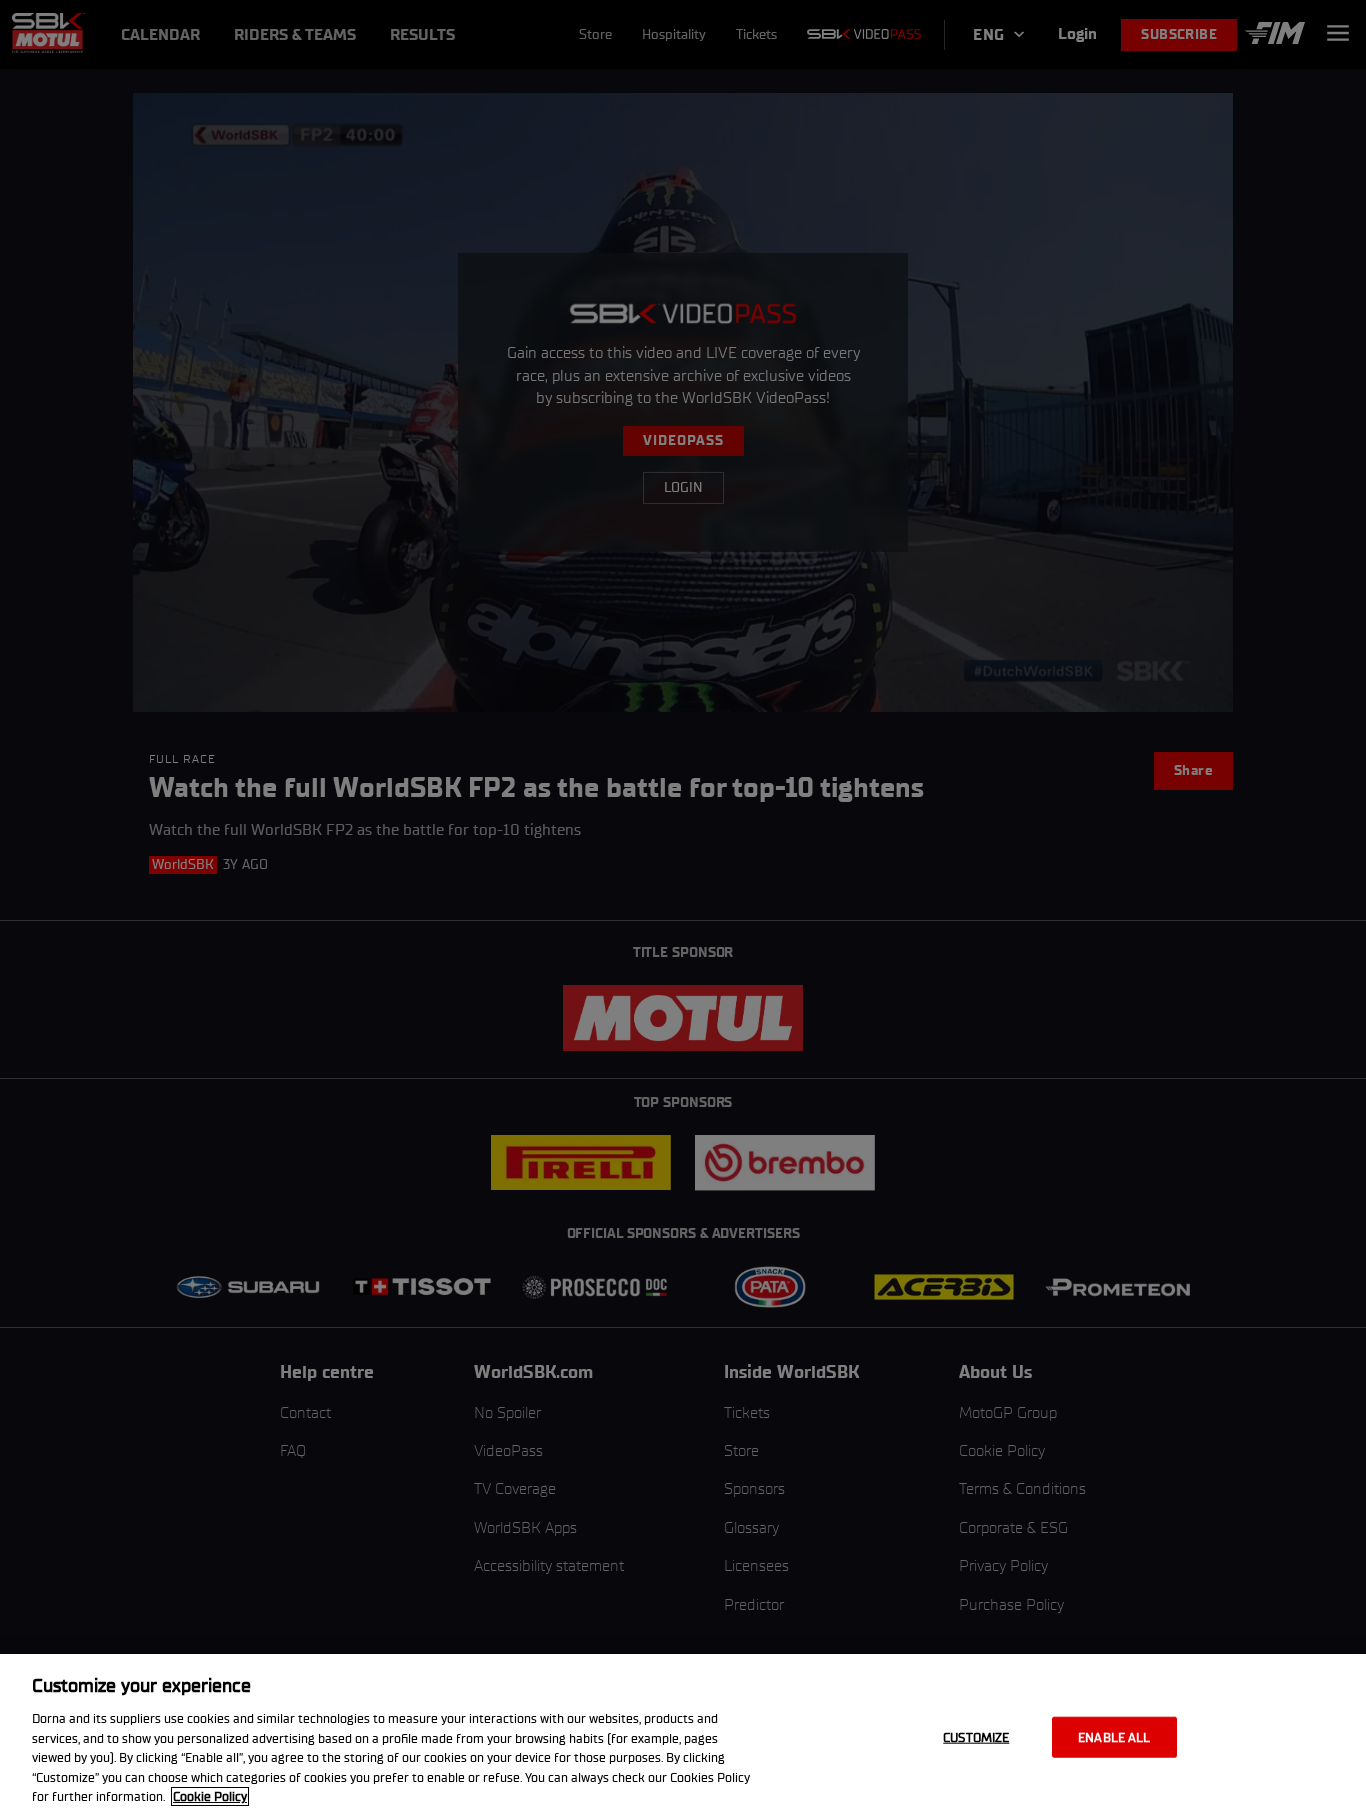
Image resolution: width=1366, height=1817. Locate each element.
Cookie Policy (210, 1796)
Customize (976, 1736)
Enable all (1114, 1736)
